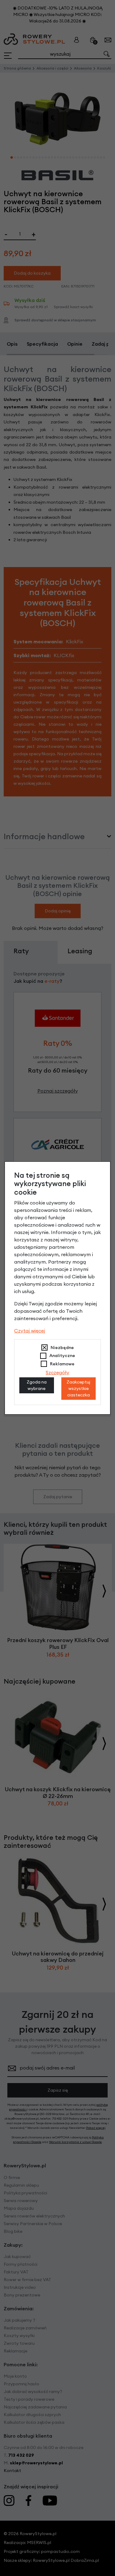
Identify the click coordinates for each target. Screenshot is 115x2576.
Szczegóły (57, 1372)
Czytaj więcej (30, 1331)
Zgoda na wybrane (37, 1385)
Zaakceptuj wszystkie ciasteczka (78, 1388)
